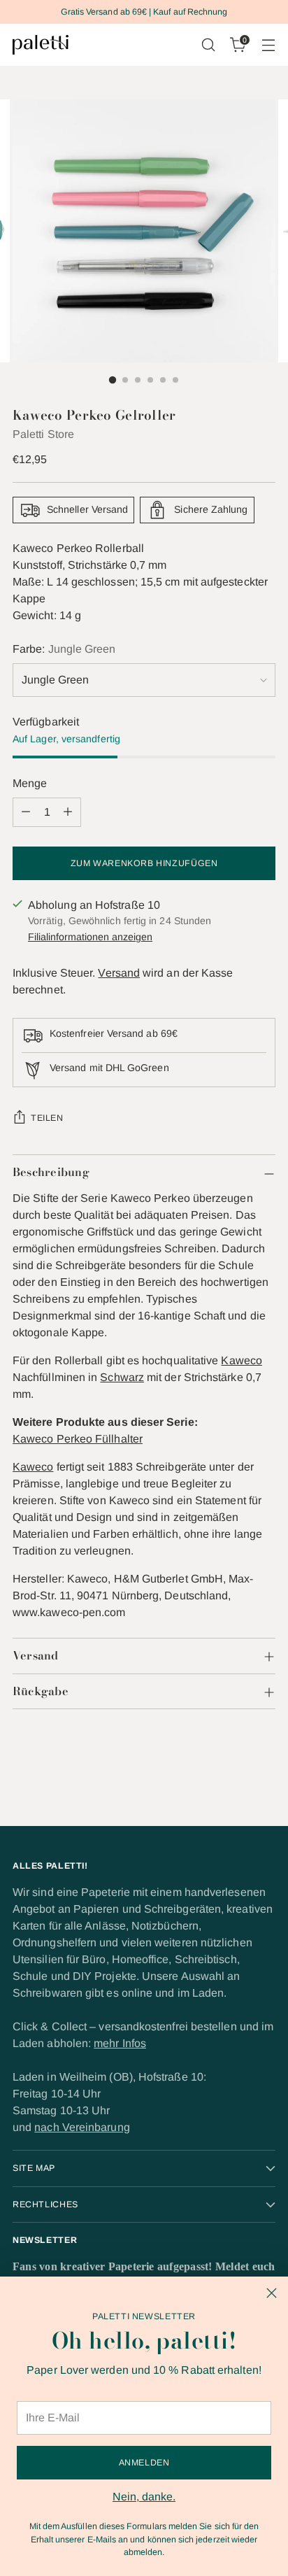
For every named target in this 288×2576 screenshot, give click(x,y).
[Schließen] (272, 2293)
